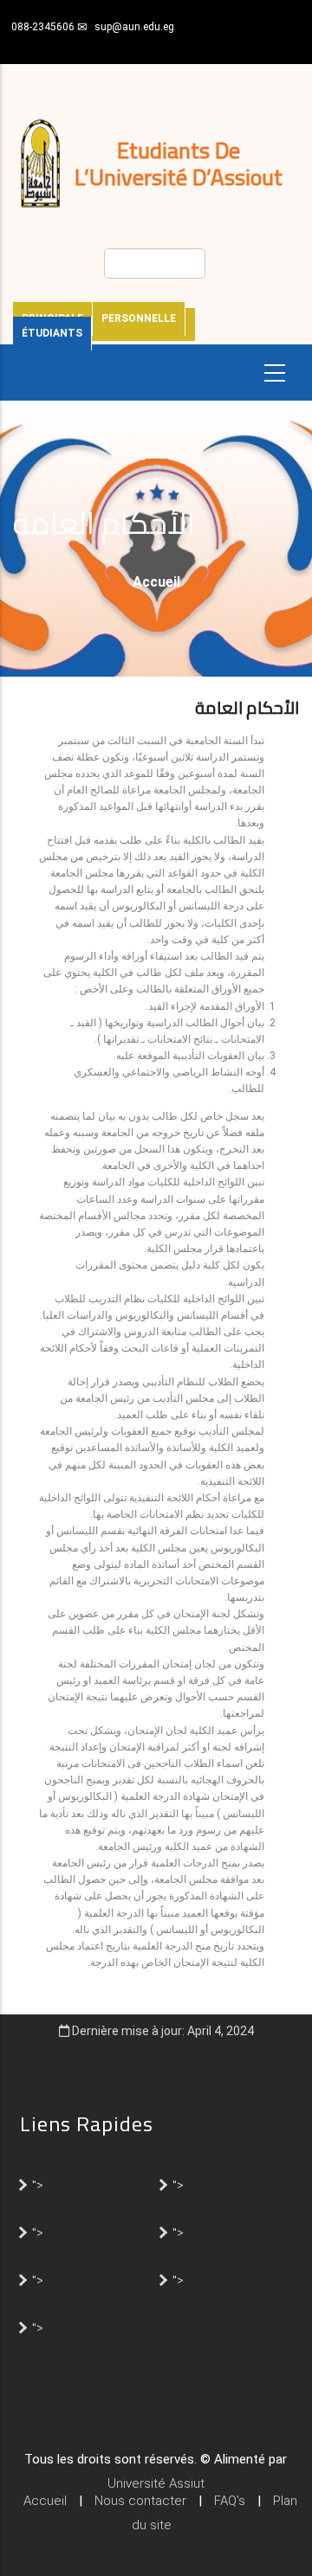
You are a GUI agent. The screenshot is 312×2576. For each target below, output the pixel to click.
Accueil (156, 582)
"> (38, 2184)
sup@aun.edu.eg (134, 27)
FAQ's (230, 2501)
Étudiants (52, 333)
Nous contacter (140, 2501)
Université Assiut (156, 2483)
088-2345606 (43, 27)
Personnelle (139, 318)
